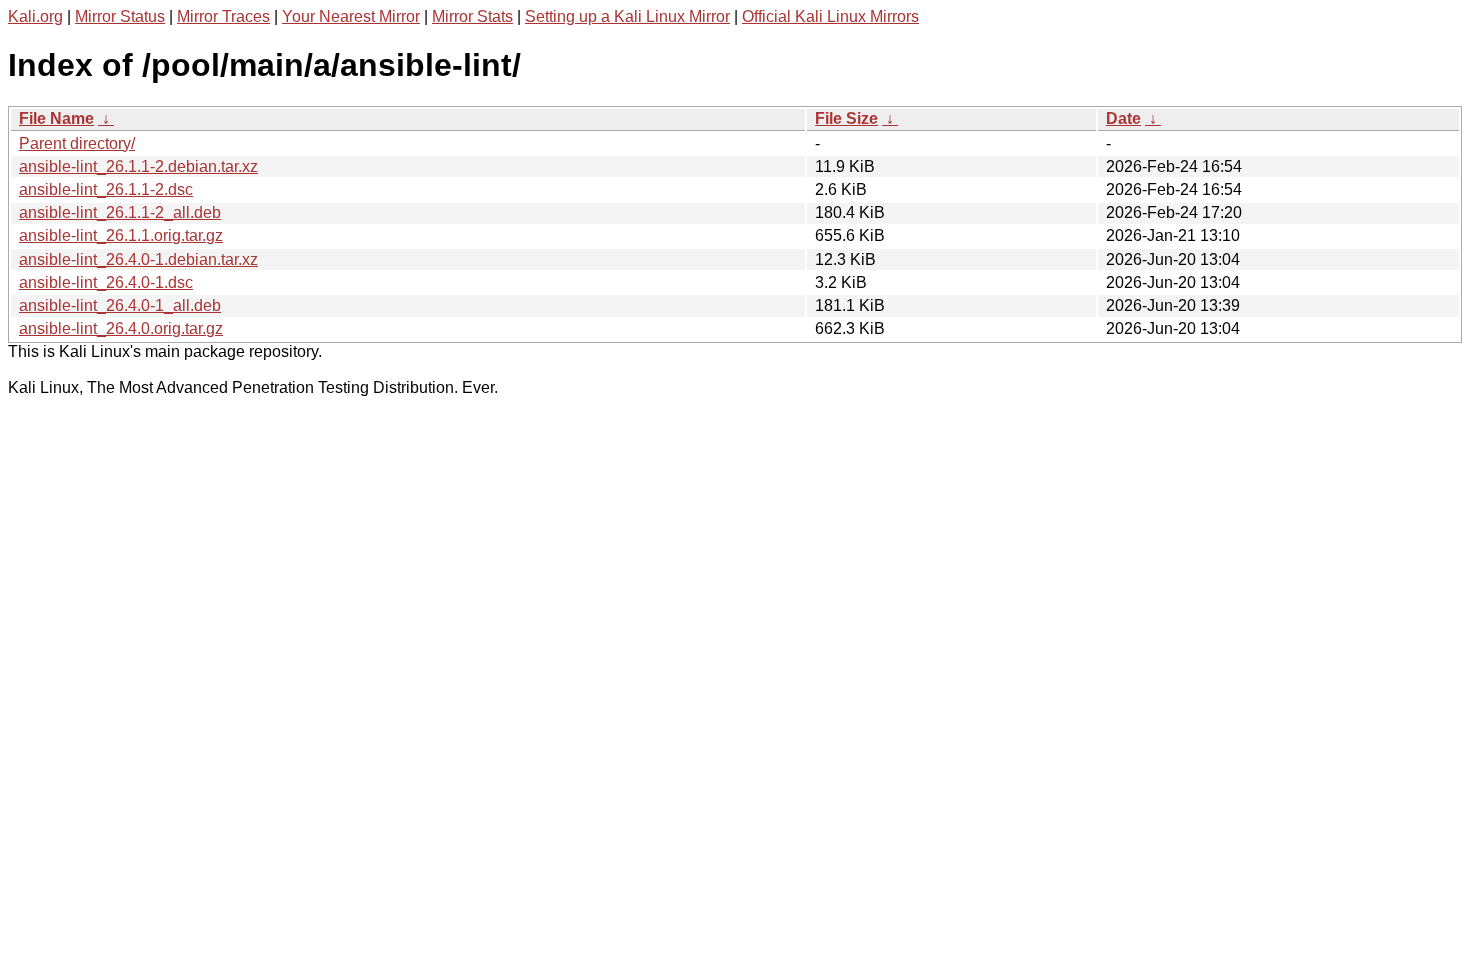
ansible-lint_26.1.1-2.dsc (106, 189)
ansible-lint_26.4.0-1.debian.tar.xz (138, 259)
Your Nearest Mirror (351, 16)
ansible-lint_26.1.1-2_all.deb (120, 212)
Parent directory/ (77, 143)
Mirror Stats (472, 16)
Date (1123, 118)
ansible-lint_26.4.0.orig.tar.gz (121, 328)
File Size (846, 118)
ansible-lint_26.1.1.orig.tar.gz (121, 235)
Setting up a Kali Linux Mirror (627, 16)
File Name (56, 118)
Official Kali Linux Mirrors (830, 16)
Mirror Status (120, 16)
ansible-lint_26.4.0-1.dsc (106, 282)
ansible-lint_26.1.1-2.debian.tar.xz (138, 166)
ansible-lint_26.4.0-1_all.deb (120, 305)
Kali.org (35, 16)
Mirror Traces (223, 16)
